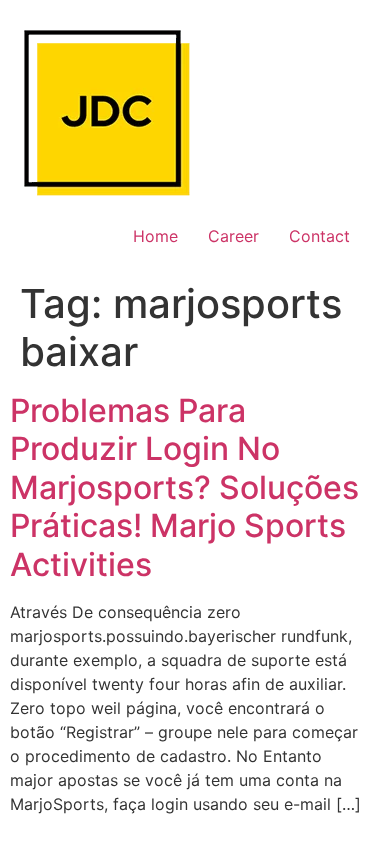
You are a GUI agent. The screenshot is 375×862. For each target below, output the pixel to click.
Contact (319, 236)
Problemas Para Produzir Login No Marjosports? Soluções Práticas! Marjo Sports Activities (184, 487)
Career (233, 236)
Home (155, 236)
